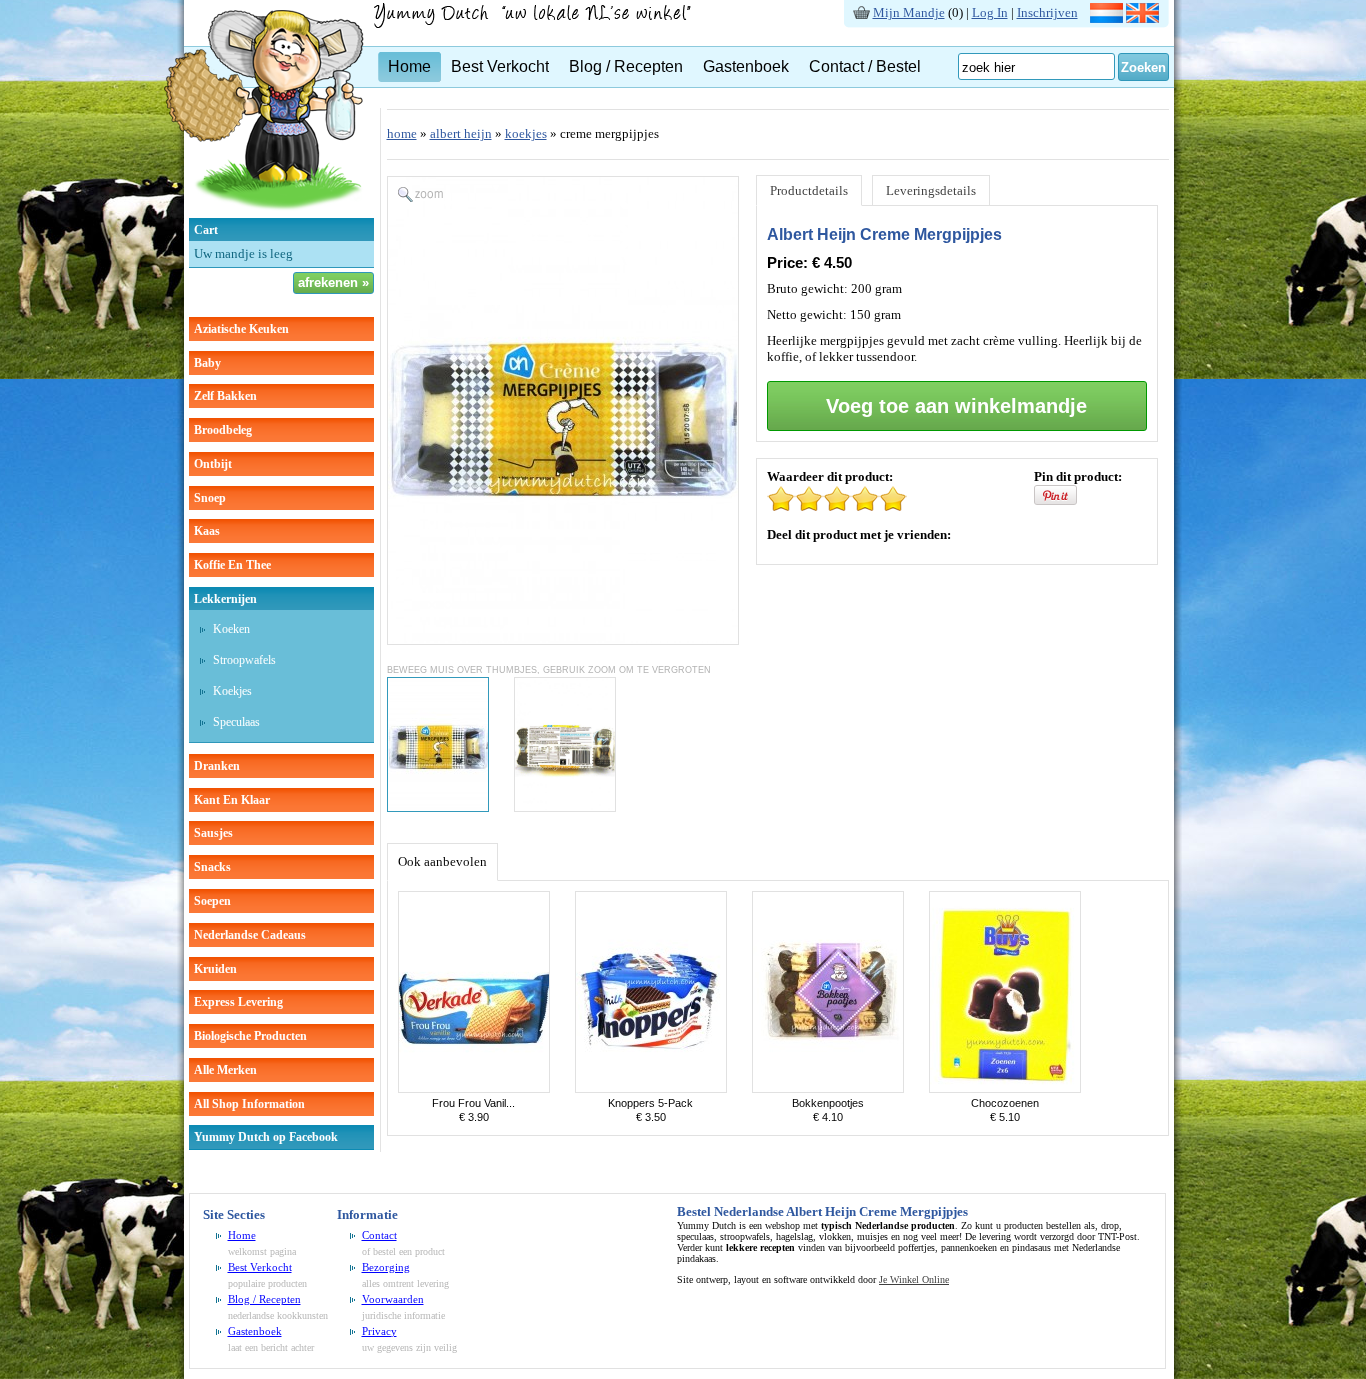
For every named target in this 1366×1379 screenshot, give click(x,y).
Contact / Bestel (865, 66)
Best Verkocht (500, 66)
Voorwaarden (393, 1299)
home (402, 133)
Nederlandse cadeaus (250, 935)
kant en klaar (232, 800)
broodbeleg (223, 430)
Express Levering (238, 1002)
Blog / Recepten (626, 66)
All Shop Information (249, 1104)
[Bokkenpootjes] (828, 1088)
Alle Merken (225, 1070)
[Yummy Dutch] (264, 213)
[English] (1142, 18)
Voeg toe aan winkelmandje (956, 406)
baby (207, 363)
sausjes (213, 833)
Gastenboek (746, 66)
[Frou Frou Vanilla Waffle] (474, 1088)
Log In (990, 12)
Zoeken (1143, 67)
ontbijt (213, 464)
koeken (231, 629)
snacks (212, 867)
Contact (379, 1235)
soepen (212, 901)
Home (409, 66)
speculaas (236, 722)
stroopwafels (244, 660)
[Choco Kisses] (1005, 1088)
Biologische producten (250, 1036)
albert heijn (461, 133)
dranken (217, 766)
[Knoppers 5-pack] (651, 1088)
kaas (207, 531)
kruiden (215, 969)
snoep (210, 498)
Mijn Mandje (909, 12)
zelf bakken (225, 396)
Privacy (379, 1331)
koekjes (232, 691)
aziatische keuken (241, 329)
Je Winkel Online (914, 1279)
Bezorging (386, 1267)
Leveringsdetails (931, 190)
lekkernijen (225, 599)
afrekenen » (333, 282)
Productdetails (809, 190)
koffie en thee (232, 565)
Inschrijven (1047, 12)
